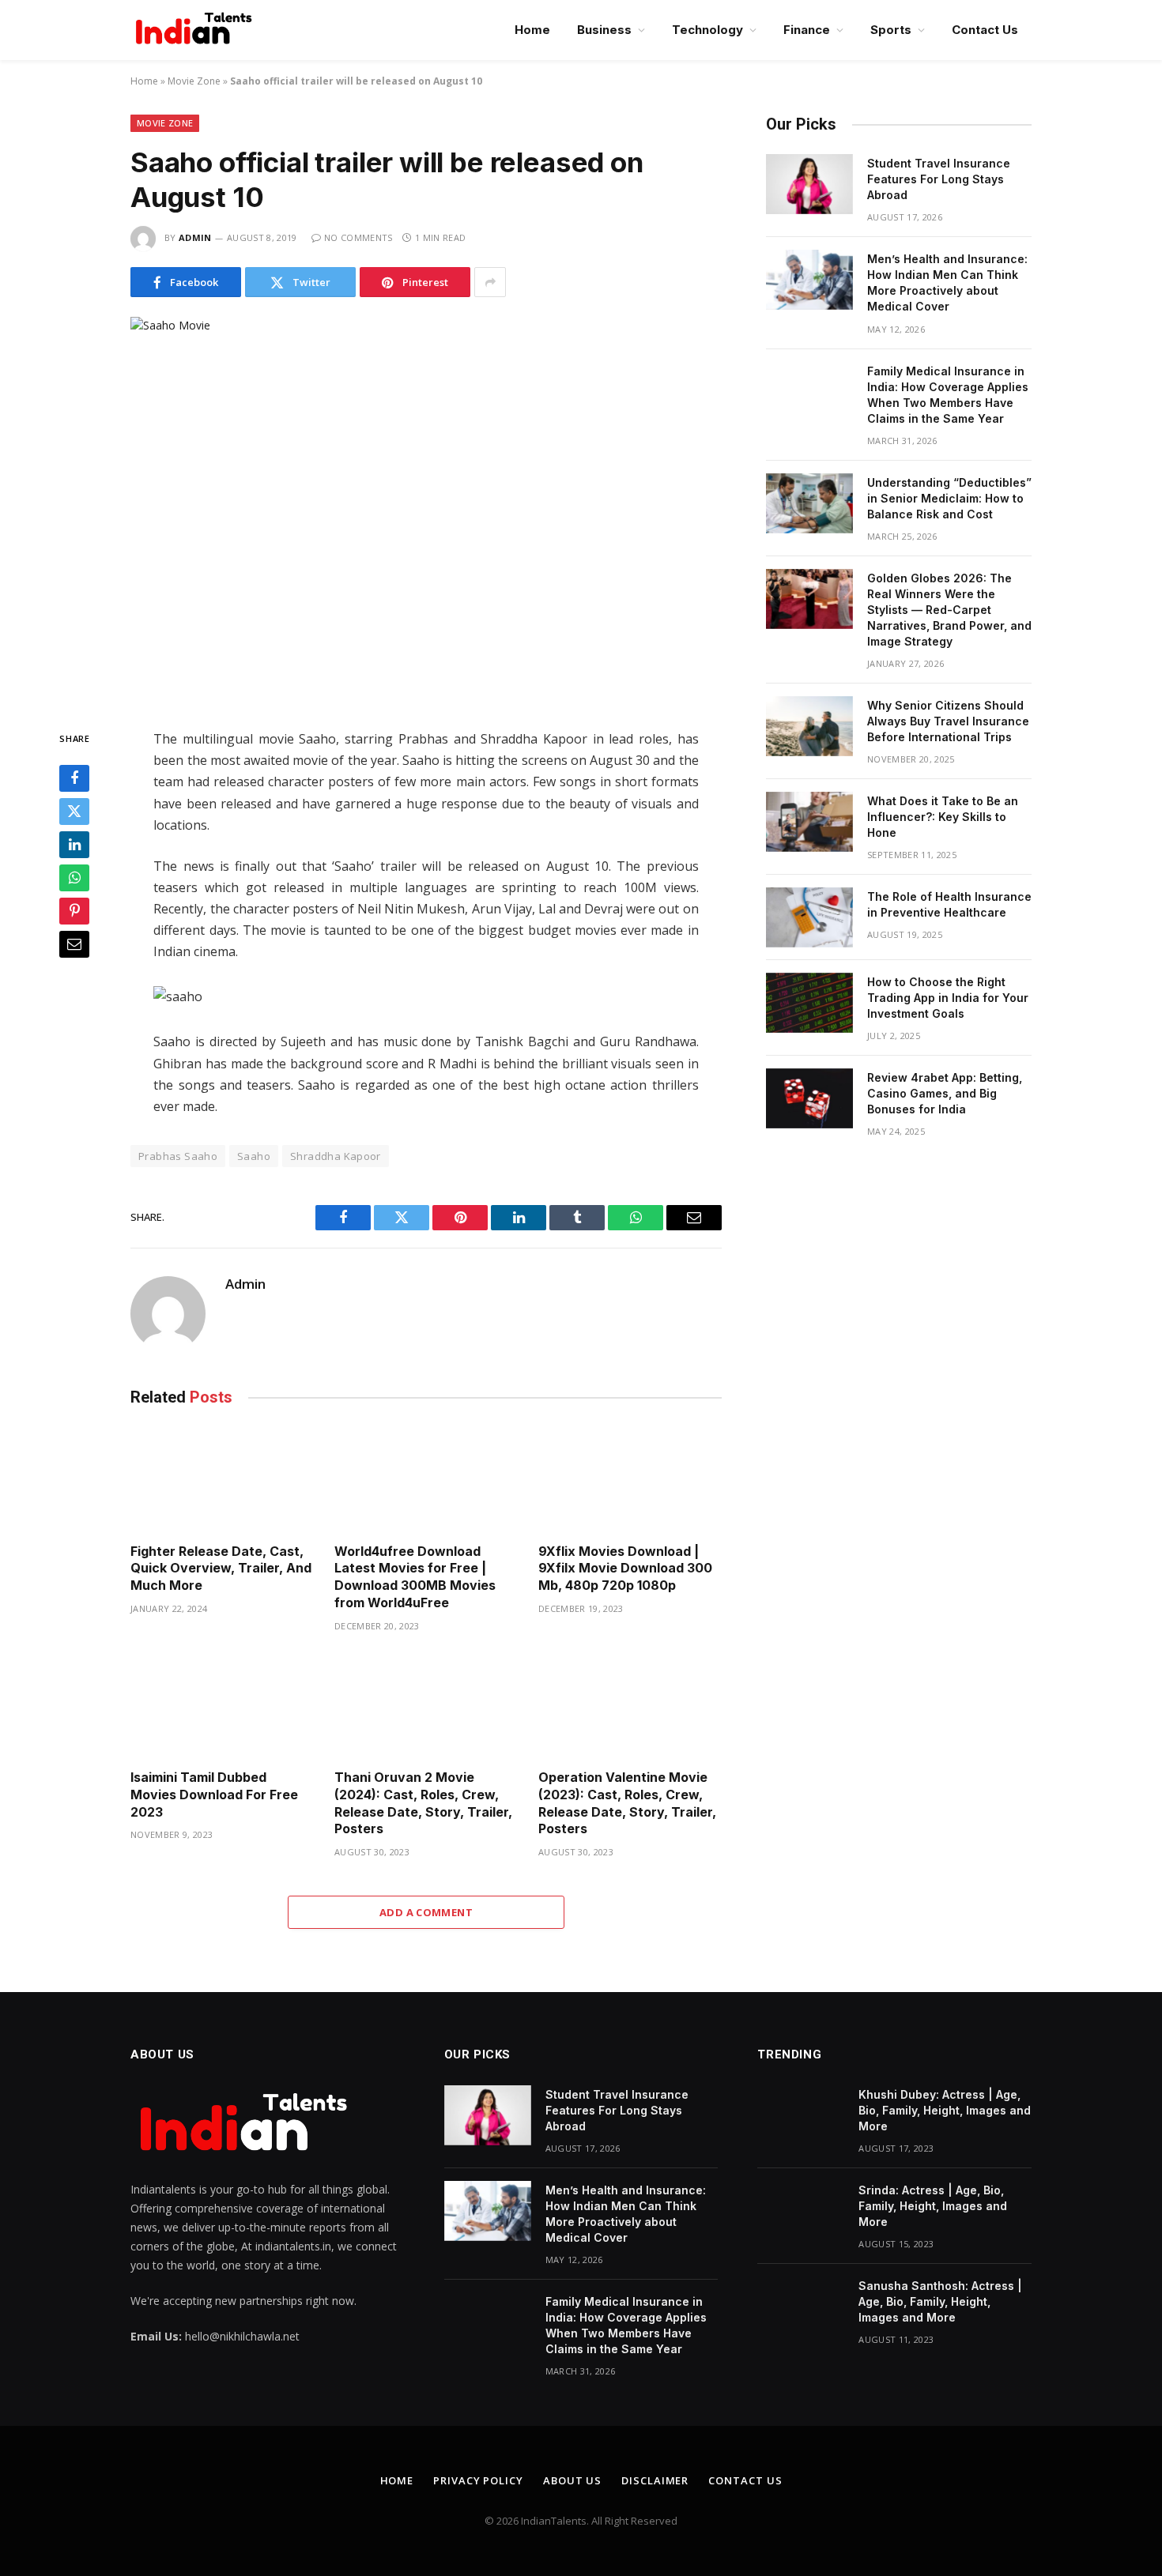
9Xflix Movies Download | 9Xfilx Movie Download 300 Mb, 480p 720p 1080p (625, 1569)
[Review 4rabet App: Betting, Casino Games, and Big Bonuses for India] (809, 1098)
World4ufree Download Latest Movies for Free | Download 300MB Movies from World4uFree (415, 1577)
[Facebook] (74, 779)
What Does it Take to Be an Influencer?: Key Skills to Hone (943, 817)
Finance (807, 30)
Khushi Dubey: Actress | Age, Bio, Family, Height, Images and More (945, 2110)
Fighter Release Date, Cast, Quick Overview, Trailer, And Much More (221, 1569)
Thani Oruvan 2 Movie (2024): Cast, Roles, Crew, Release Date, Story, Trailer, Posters (423, 1803)
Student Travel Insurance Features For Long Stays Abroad (939, 179)
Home (532, 30)
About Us (572, 2480)
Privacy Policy (478, 2480)
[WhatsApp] (74, 879)
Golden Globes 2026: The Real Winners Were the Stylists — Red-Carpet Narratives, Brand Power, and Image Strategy (949, 610)
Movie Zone (194, 81)
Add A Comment (426, 1912)
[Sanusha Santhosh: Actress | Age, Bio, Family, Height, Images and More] (801, 2307)
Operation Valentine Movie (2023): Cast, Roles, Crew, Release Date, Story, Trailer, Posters (627, 1803)
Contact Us (985, 30)
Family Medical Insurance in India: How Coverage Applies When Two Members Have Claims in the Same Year (948, 395)
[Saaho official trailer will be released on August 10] (426, 510)
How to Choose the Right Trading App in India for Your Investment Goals (948, 998)
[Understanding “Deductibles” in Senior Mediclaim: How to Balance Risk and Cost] (809, 503)
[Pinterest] (74, 912)
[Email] (74, 945)
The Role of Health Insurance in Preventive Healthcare (949, 904)
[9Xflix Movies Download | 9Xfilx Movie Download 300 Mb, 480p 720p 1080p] (630, 1479)
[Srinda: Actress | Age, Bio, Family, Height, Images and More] (801, 2211)
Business (604, 30)
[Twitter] (74, 812)
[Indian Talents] (197, 30)
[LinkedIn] (74, 845)
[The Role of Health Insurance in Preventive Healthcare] (809, 917)
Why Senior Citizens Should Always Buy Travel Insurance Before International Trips (948, 721)
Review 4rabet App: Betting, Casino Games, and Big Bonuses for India (945, 1093)
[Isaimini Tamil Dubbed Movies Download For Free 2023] (222, 1706)
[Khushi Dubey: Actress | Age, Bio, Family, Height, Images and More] (801, 2115)
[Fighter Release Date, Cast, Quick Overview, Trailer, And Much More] (222, 1479)
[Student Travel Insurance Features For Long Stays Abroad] (809, 184)
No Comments (358, 237)
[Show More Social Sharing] (490, 282)
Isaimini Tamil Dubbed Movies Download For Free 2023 (214, 1795)
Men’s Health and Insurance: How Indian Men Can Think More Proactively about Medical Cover (947, 282)
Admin (195, 237)
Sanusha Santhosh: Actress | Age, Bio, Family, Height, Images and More (940, 2301)
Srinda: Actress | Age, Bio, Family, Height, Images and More (933, 2206)
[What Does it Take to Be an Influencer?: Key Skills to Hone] (809, 822)
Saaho (254, 1156)
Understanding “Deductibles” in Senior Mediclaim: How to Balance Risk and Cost (949, 498)
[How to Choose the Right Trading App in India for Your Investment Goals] (809, 1003)
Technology (707, 30)
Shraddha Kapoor (336, 1156)
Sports (891, 30)
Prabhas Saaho (178, 1156)
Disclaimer (655, 2480)
